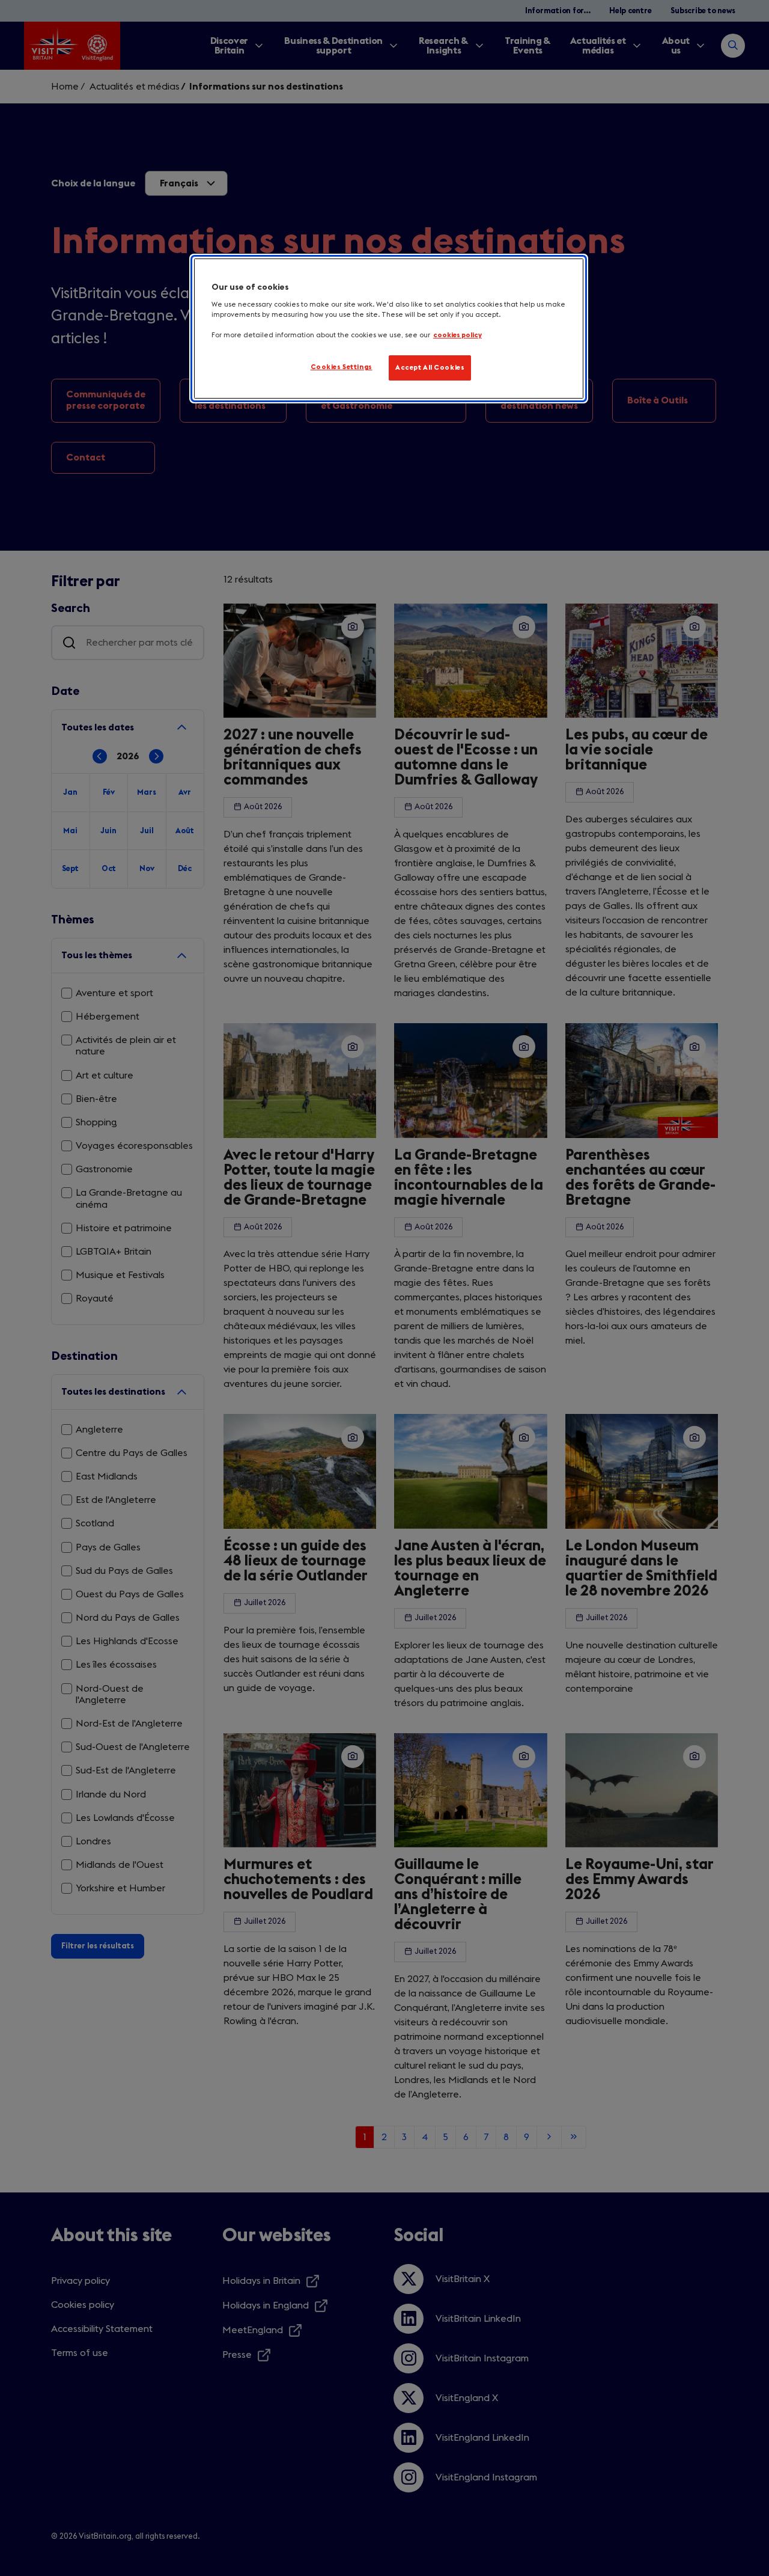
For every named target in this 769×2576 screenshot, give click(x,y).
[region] (389, 329)
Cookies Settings (342, 367)
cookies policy (457, 335)
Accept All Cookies (430, 368)
